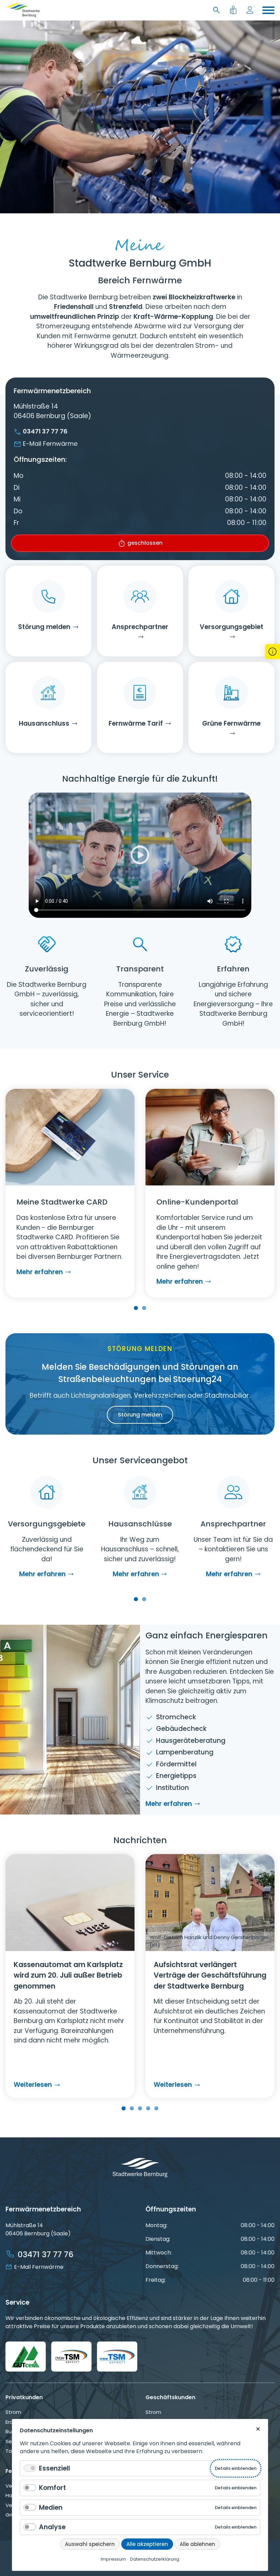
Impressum (113, 2559)
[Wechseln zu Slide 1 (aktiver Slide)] (136, 1308)
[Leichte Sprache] (234, 10)
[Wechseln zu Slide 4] (148, 2108)
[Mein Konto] (251, 10)
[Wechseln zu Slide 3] (140, 2108)
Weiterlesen (36, 2085)
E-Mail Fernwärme (50, 444)
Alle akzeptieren (147, 2544)
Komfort (52, 2488)
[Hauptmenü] (268, 10)
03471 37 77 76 (45, 431)
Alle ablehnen (197, 2544)
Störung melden (140, 1415)
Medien (51, 2508)
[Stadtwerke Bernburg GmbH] (23, 10)
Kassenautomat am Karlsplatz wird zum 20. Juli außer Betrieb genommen (68, 1975)
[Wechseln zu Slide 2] (144, 1308)
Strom (13, 2412)
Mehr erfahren (40, 1272)
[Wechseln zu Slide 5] (156, 2108)
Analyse (52, 2527)
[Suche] (218, 10)
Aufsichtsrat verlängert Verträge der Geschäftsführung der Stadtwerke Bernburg (210, 1975)
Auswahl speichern (90, 2544)
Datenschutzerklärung (155, 2559)
